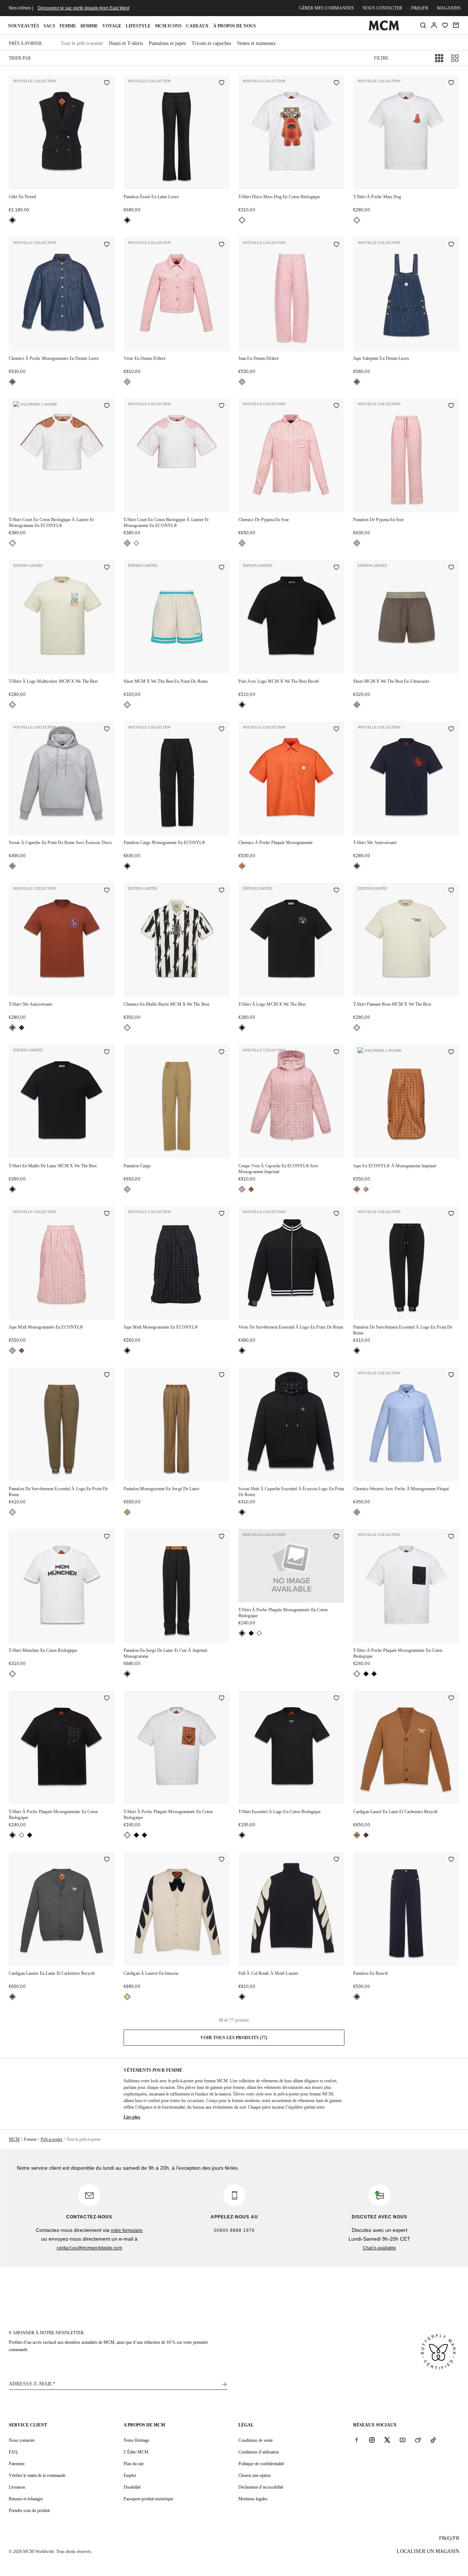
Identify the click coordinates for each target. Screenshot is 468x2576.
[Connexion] (434, 25)
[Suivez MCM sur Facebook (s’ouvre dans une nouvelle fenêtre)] (356, 2440)
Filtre (381, 58)
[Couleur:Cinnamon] (12, 1028)
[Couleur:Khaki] (12, 1512)
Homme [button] (89, 26)
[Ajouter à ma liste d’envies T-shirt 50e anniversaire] (451, 730)
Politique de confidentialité (261, 2464)
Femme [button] (68, 26)
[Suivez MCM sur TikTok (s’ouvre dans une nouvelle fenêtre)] (433, 2440)
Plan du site (134, 2464)
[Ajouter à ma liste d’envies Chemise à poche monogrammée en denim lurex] (107, 245)
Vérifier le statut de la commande (37, 2475)
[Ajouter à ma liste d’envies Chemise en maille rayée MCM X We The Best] (222, 891)
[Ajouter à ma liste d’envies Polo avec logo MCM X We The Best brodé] (336, 568)
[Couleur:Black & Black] (251, 1633)
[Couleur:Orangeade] (242, 866)
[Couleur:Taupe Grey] (357, 705)
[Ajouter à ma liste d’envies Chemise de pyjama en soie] (336, 406)
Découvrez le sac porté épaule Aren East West (84, 8)
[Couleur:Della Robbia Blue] (357, 1512)
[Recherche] (423, 25)
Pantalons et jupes (167, 43)
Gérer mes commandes (327, 8)
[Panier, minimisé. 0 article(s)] (456, 25)
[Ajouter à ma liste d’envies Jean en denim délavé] (336, 245)
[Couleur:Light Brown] (127, 1512)
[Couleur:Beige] (127, 1189)
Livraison (17, 2487)
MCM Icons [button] (168, 26)
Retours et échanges (26, 2499)
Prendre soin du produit (29, 2511)
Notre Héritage (136, 2440)
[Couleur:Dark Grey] (366, 1835)
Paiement (17, 2464)
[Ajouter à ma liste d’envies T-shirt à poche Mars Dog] (451, 83)
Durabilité (132, 2487)
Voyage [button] (112, 26)
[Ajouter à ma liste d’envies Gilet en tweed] (107, 83)
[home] (384, 29)
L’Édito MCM (136, 2452)
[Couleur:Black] (12, 220)
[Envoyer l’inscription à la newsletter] (224, 2384)
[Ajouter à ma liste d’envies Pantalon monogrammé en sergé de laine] (222, 1375)
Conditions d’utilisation (259, 2452)
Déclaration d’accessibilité (261, 2487)
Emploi (130, 2475)
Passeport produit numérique (148, 2499)
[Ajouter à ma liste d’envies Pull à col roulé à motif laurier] (336, 1860)
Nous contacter (382, 8)
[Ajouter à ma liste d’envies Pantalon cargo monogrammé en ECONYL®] (222, 730)
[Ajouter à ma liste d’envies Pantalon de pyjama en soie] (451, 406)
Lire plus (132, 2117)
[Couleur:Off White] (12, 705)
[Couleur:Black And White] (127, 1028)
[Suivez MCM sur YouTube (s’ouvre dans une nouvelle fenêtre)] (403, 2440)
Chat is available (379, 2248)
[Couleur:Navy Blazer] (357, 866)
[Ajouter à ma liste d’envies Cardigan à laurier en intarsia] (222, 1860)
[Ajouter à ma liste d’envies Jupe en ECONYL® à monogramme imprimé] (451, 1052)
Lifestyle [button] (138, 26)
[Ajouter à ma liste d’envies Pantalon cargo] (222, 1052)
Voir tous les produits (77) (234, 2038)
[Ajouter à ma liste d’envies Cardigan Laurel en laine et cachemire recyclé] (451, 1699)
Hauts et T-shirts (126, 43)
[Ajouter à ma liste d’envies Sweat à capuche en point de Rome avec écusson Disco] (107, 730)
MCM (14, 2139)
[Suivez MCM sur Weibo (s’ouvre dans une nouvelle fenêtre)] (418, 2440)
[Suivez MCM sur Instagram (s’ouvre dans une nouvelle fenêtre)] (372, 2440)
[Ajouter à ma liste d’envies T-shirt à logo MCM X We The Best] (336, 891)
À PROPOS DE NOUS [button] (235, 26)
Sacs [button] (49, 26)
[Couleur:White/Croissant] (127, 1997)
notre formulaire (127, 2230)
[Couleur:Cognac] (251, 1189)
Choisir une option (254, 2475)
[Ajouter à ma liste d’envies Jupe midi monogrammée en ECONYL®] (107, 1214)
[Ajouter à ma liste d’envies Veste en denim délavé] (222, 245)
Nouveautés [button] (24, 26)
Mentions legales (253, 2499)
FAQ (13, 2452)
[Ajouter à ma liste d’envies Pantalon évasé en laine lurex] (222, 83)
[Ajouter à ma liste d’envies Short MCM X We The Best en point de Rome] (222, 568)
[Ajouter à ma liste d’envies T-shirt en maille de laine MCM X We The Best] (107, 1052)
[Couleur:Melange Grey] (12, 866)
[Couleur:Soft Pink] (127, 382)
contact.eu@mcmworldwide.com (89, 2248)
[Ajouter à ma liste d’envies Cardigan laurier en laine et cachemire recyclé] (107, 1860)
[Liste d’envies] (445, 25)
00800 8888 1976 (234, 2230)
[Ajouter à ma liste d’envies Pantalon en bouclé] (451, 1860)
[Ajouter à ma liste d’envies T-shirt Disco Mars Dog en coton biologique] (336, 83)
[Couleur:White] (242, 220)
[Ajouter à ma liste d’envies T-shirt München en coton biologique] (107, 1537)
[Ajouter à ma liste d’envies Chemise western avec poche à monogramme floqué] (451, 1375)
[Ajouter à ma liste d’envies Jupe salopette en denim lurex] (451, 245)
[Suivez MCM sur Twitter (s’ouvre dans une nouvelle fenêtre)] (387, 2440)
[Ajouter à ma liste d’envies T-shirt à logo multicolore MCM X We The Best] (107, 568)
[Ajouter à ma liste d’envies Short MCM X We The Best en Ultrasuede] (451, 568)
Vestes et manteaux (256, 43)
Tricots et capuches (211, 43)
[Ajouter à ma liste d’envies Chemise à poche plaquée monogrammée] (336, 730)
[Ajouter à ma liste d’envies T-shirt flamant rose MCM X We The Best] (451, 891)
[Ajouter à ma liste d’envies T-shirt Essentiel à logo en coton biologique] (336, 1699)
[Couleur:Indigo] (12, 382)
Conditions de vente (256, 2440)
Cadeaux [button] (197, 26)
